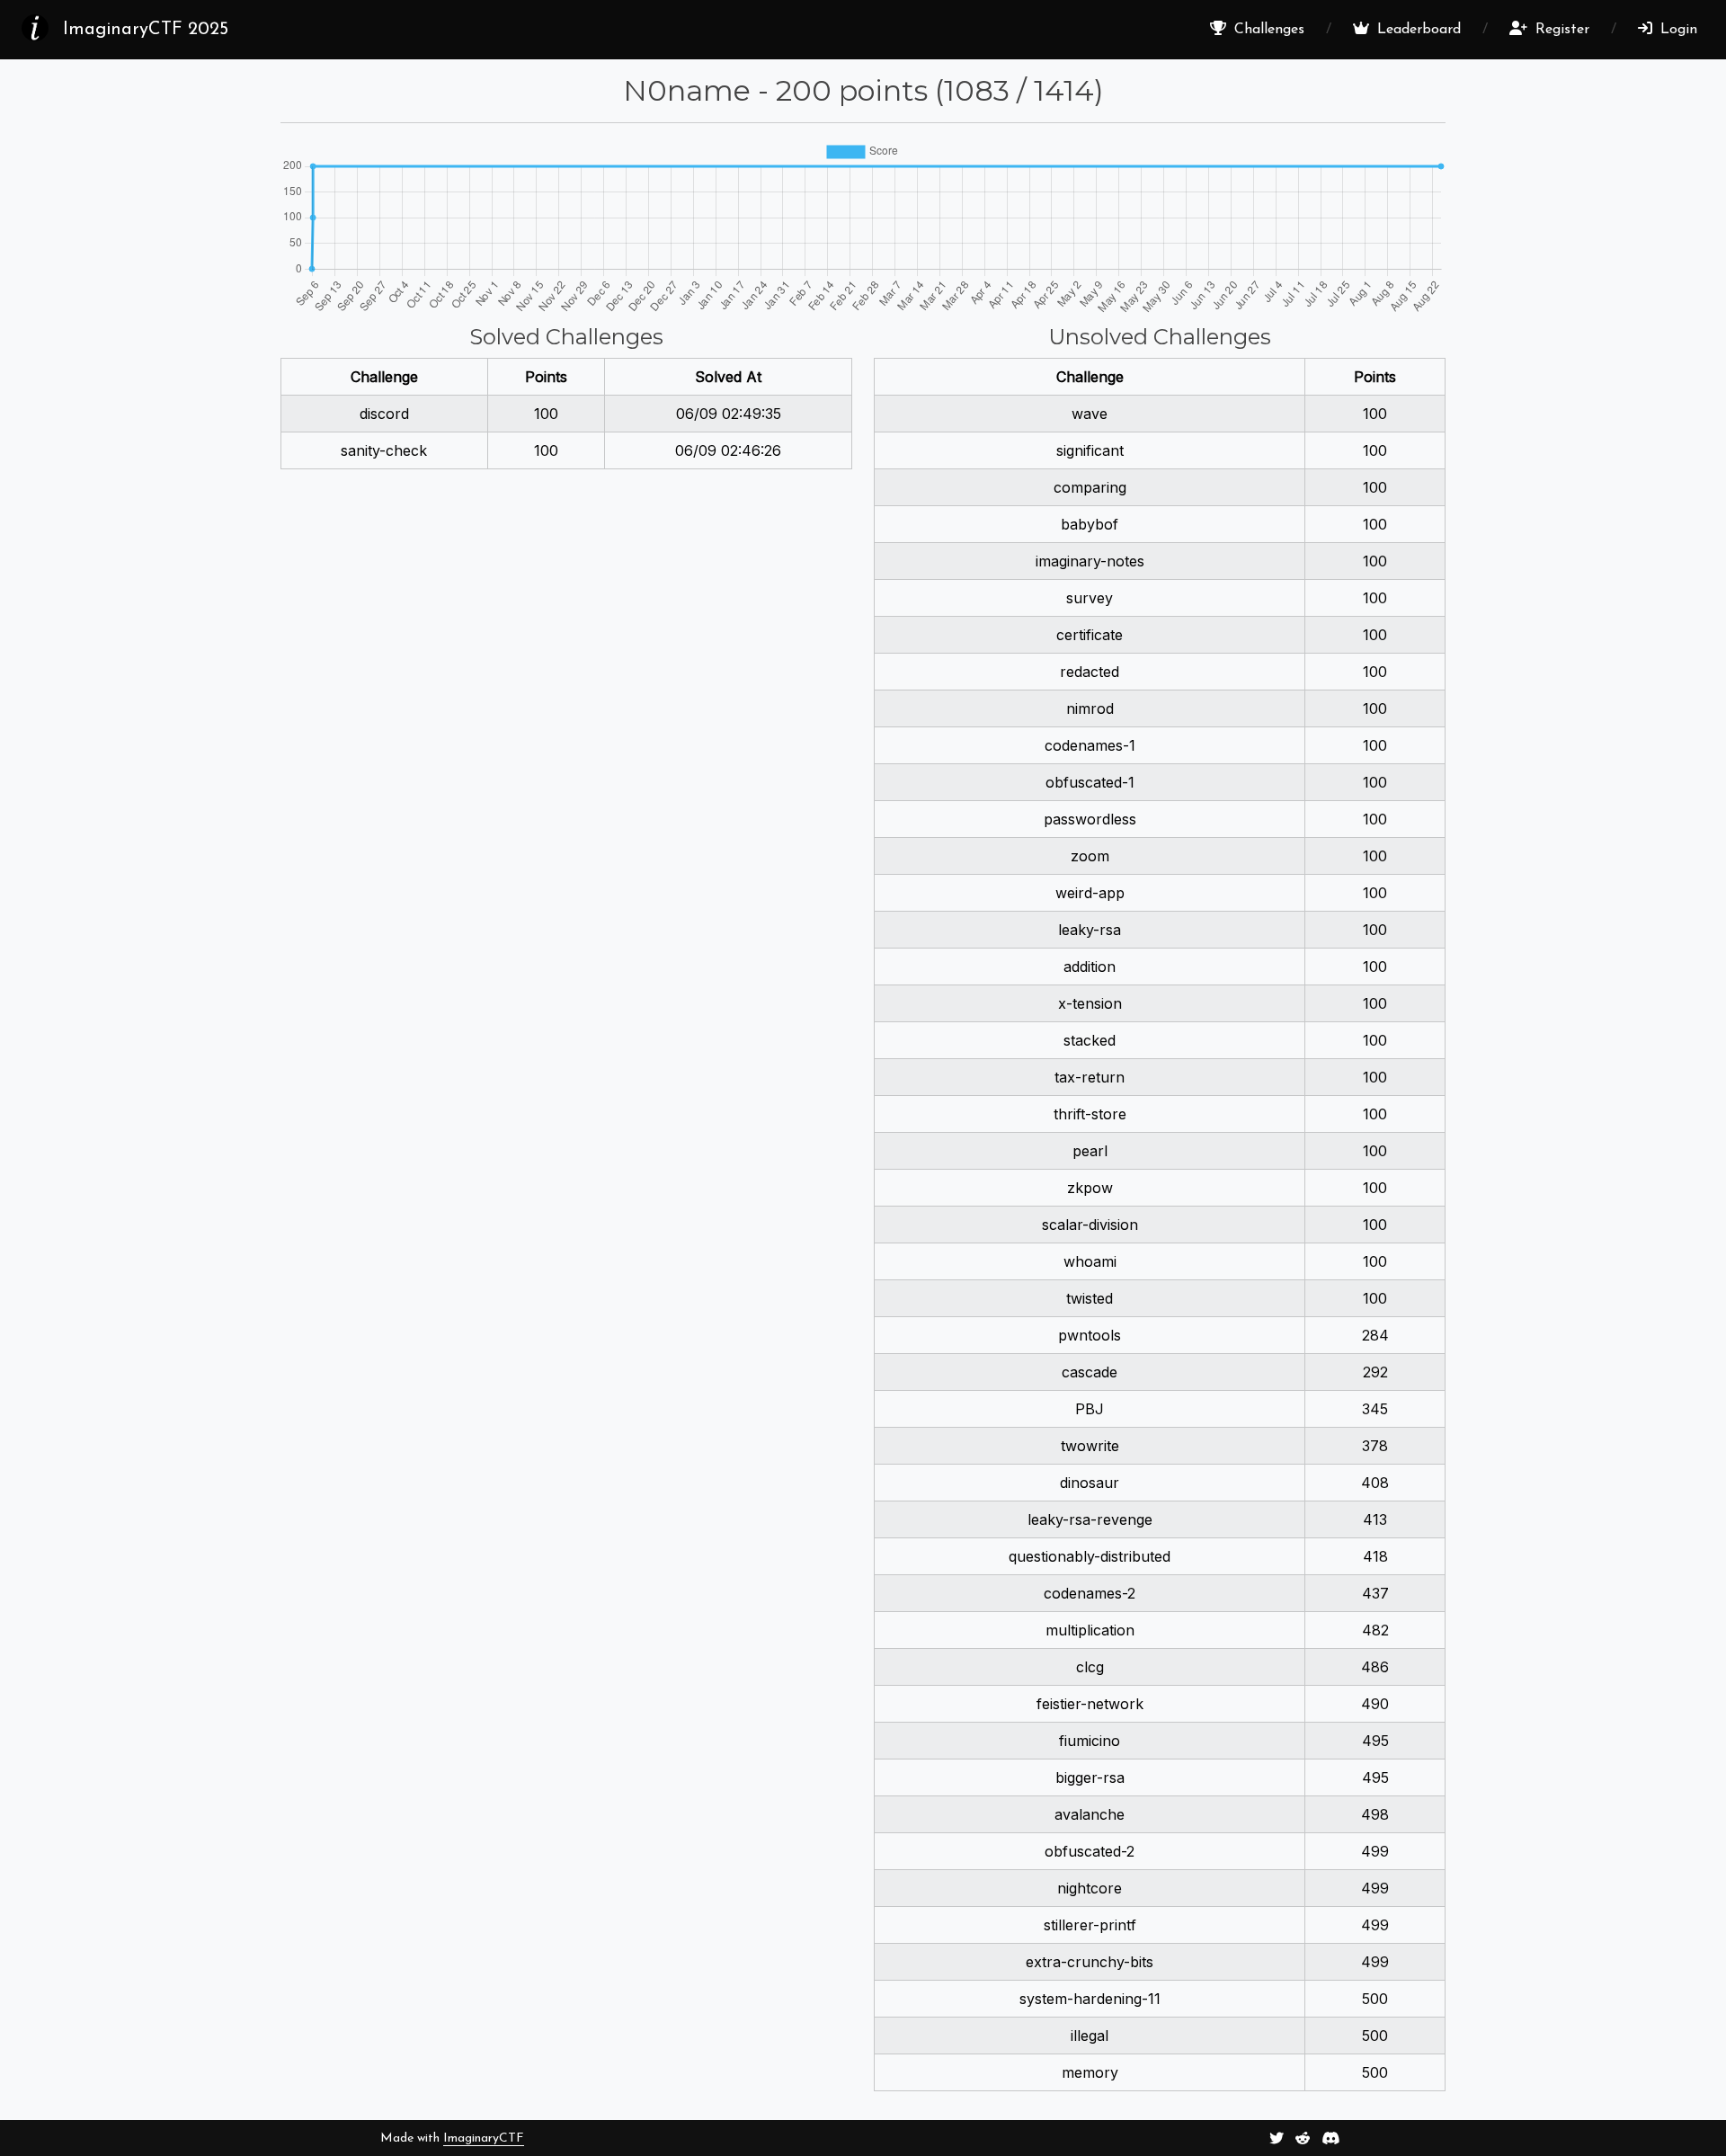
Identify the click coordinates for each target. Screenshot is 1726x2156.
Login (1677, 30)
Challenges (1267, 30)
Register (1560, 30)
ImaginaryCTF (484, 2138)
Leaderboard (1417, 30)
